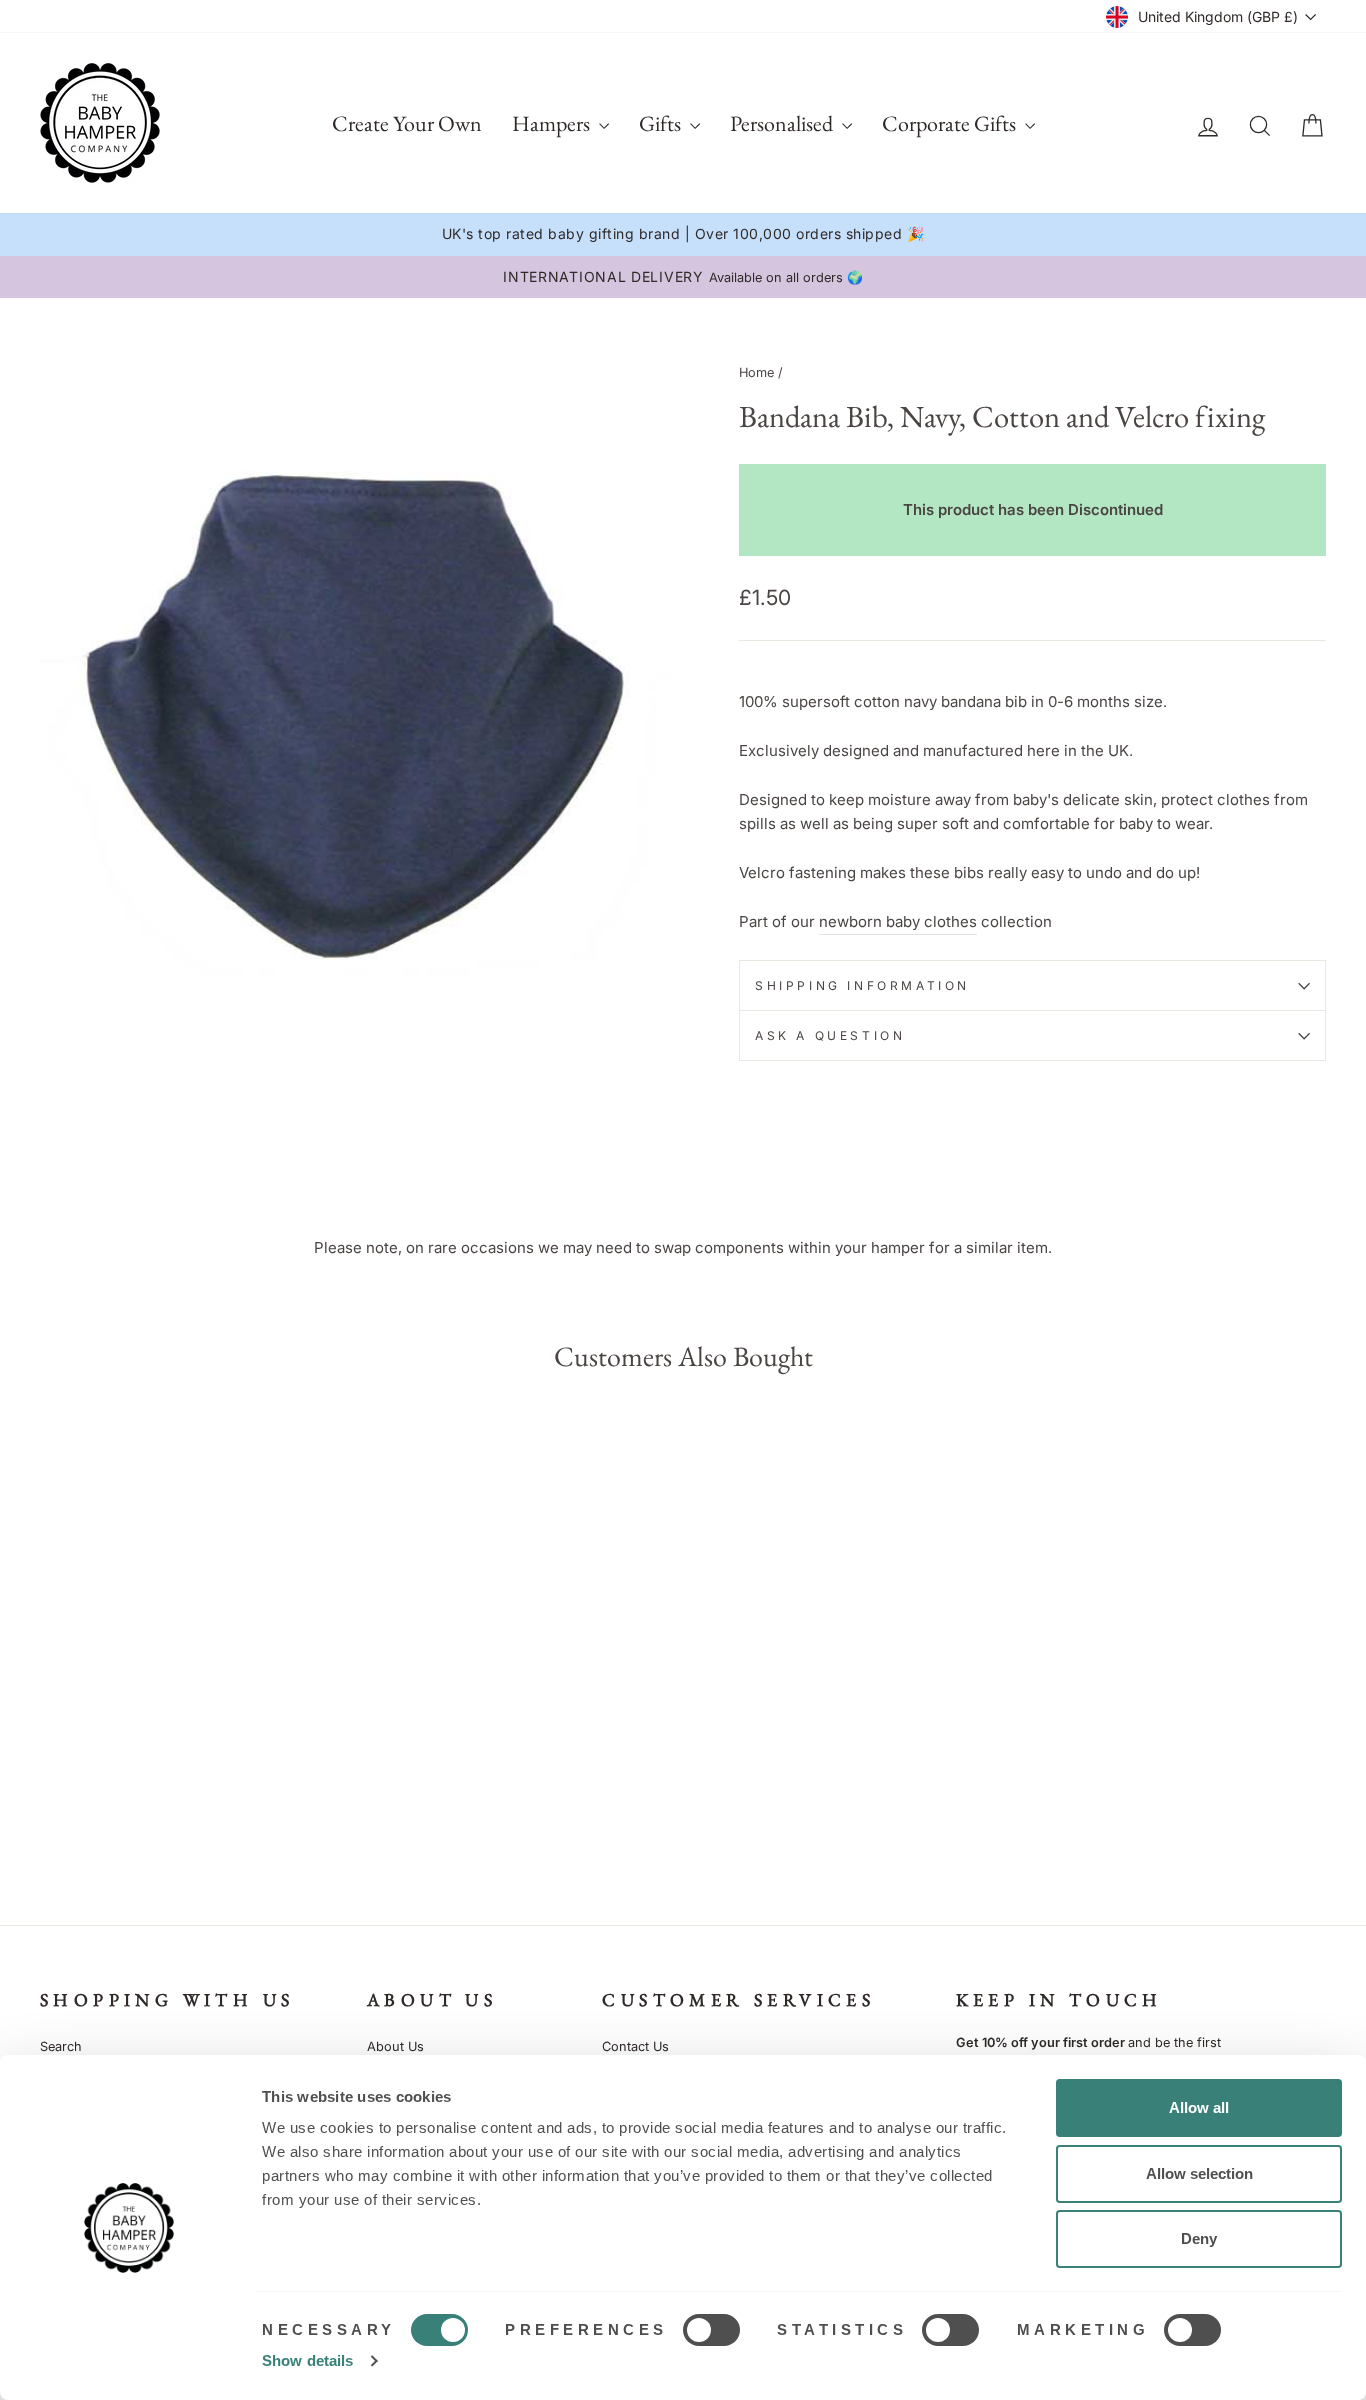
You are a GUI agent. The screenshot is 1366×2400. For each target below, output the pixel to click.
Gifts (662, 123)
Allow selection (1199, 2173)
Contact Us (635, 2046)
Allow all (1199, 2107)
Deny (1199, 2238)
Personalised (783, 123)
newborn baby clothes (898, 921)
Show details (307, 2360)
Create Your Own (407, 123)
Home (756, 372)
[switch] (711, 2330)
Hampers (553, 123)
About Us (395, 2046)
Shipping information (862, 985)
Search (61, 2046)
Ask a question (830, 1035)
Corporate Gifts (951, 123)
